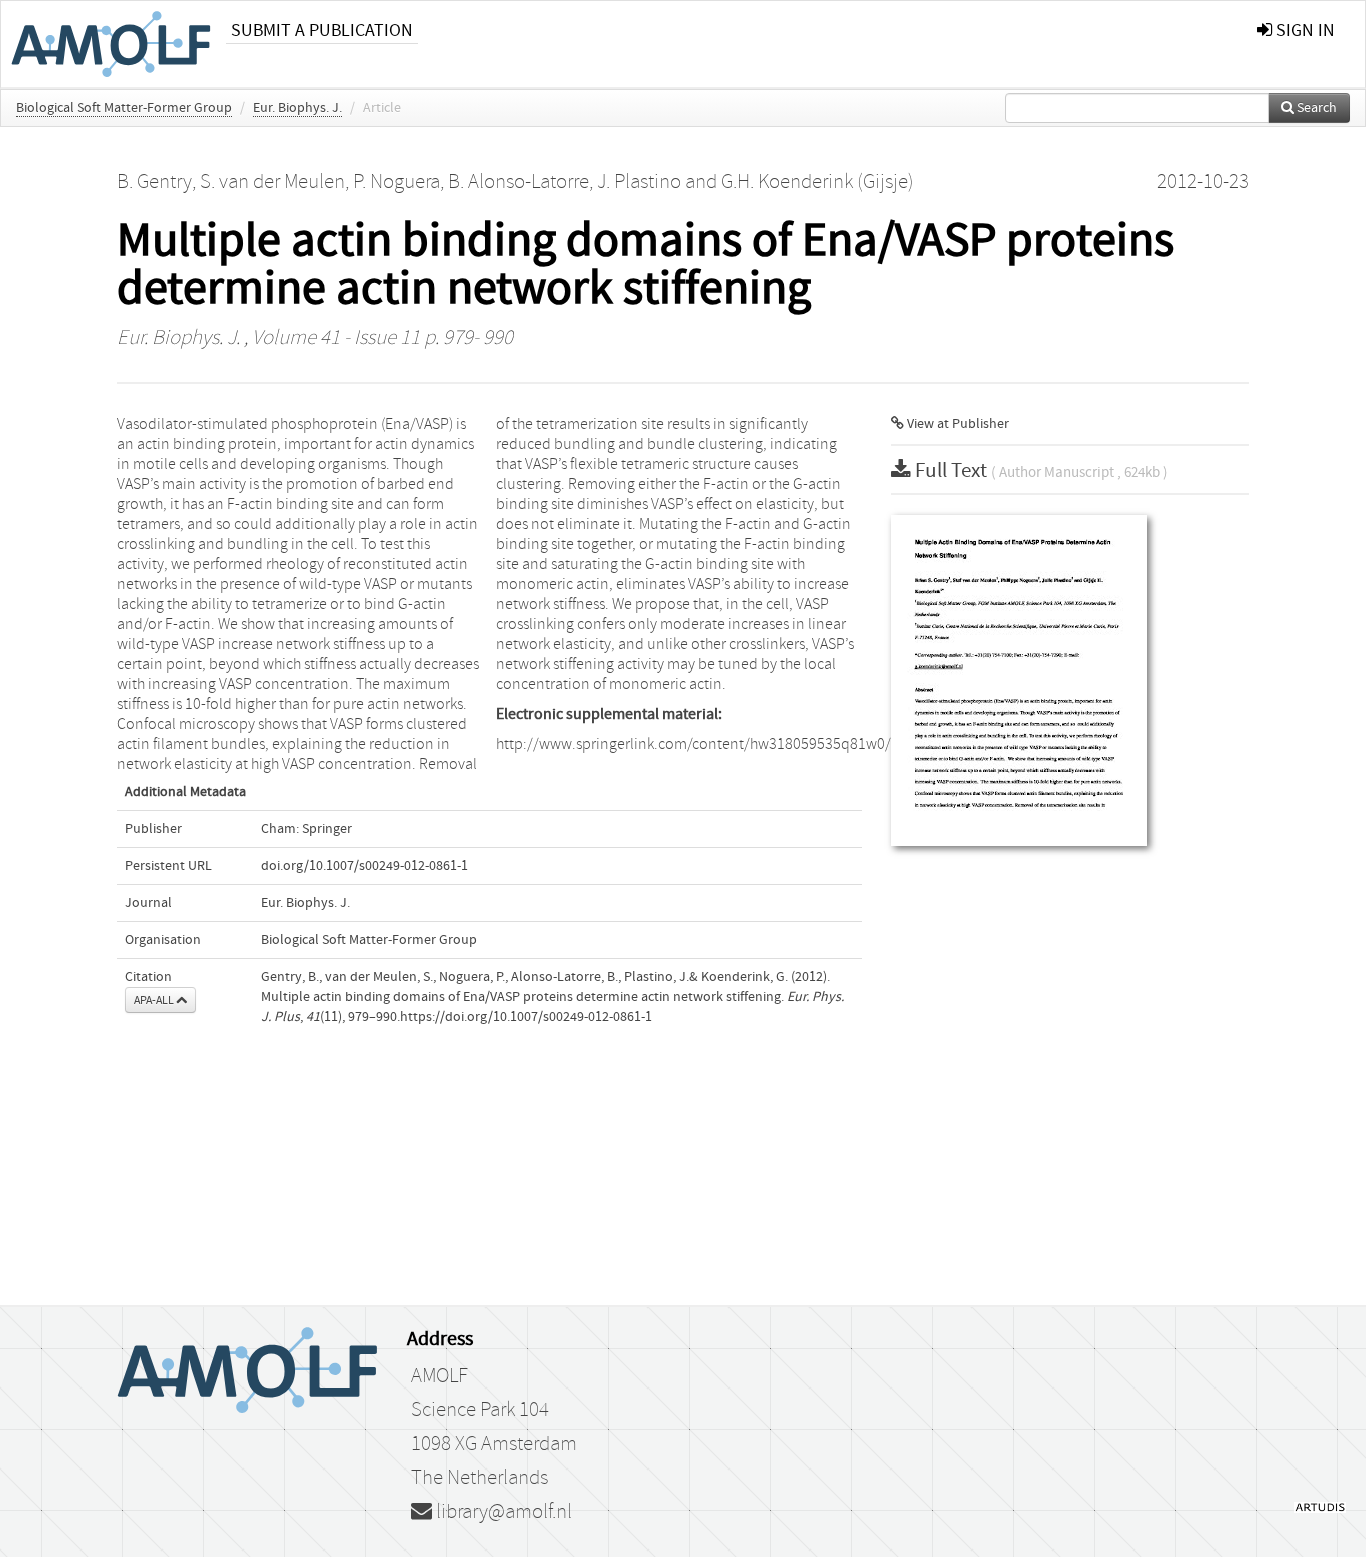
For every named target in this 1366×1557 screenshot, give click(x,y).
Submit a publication (322, 30)
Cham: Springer (306, 829)
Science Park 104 (480, 1410)
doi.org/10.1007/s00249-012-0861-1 (364, 866)
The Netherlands (479, 1478)
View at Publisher (956, 424)
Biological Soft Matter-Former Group (124, 108)
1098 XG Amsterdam (494, 1444)
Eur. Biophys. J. (297, 108)
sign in (1303, 30)
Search (1315, 108)
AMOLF (439, 1376)
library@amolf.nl (502, 1512)
